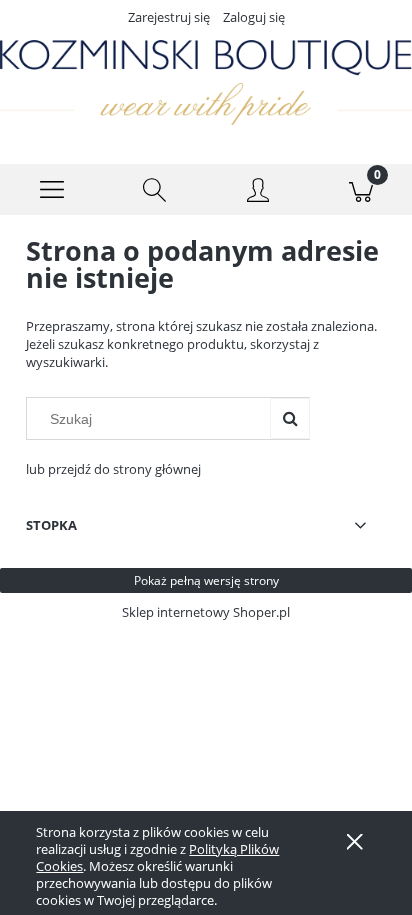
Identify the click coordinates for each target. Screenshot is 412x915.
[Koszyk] (360, 190)
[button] (51, 190)
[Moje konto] (257, 193)
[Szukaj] (290, 419)
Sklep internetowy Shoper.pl (206, 612)
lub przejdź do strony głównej (113, 469)
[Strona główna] (206, 82)
